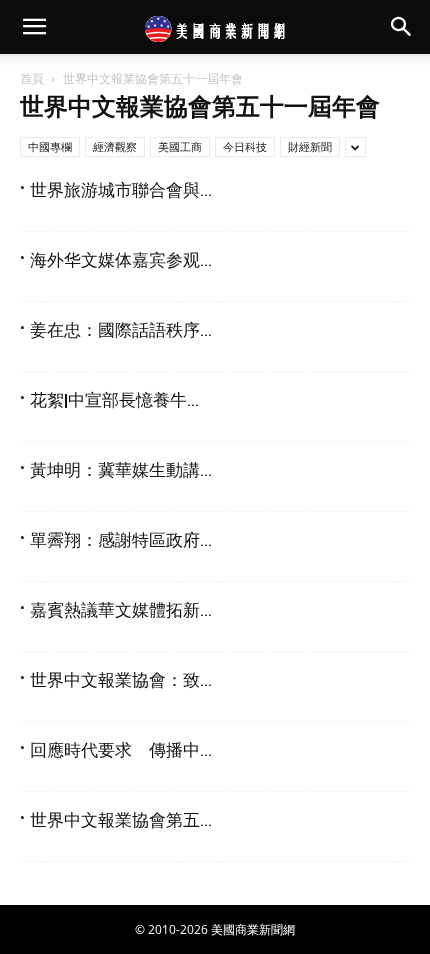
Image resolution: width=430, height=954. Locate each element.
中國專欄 (50, 146)
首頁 (32, 78)
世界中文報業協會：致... (121, 680)
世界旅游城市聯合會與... (121, 190)
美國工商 (180, 146)
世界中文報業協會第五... (121, 820)
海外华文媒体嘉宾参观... (121, 260)
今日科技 (245, 146)
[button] (34, 27)
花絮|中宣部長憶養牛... (114, 400)
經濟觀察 (115, 146)
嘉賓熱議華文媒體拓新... (121, 610)
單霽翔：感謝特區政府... (121, 540)
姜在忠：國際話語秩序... (121, 330)
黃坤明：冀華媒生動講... (121, 470)
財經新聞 (310, 146)
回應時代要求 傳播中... (121, 750)
